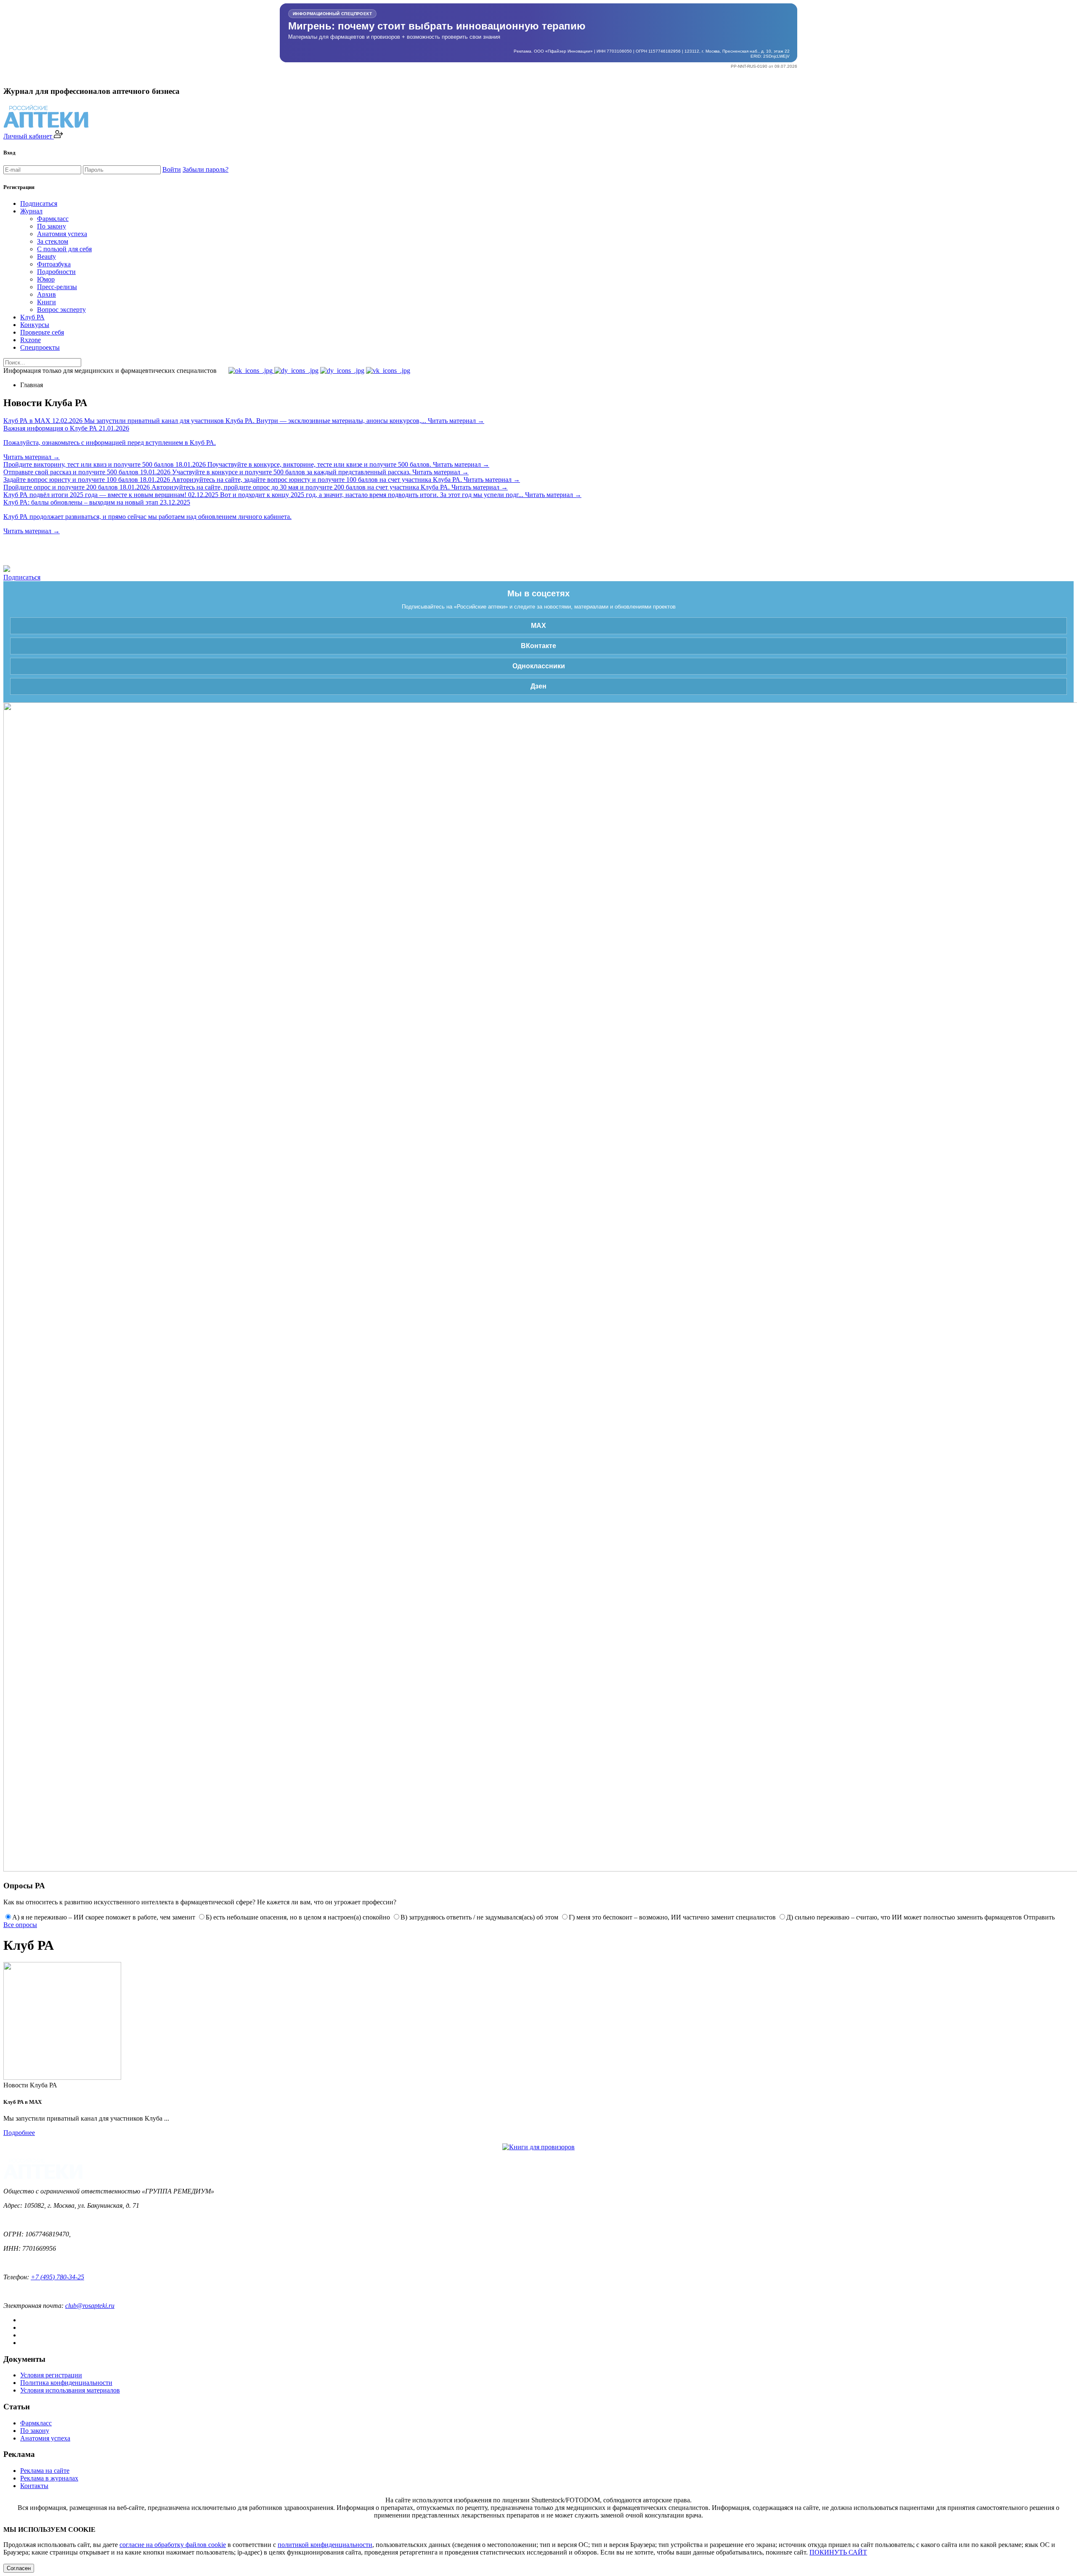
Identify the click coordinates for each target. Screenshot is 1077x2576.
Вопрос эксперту (61, 310)
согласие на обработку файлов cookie (173, 2545)
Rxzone (31, 340)
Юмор (46, 279)
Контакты (34, 2486)
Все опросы (20, 1925)
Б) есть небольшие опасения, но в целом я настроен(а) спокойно (298, 1917)
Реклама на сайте (45, 2471)
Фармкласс (53, 219)
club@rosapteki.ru (90, 2306)
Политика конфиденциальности (66, 2383)
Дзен (538, 686)
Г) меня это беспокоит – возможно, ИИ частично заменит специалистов (672, 1917)
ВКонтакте (538, 646)
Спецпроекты (40, 347)
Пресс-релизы (57, 287)
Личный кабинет (29, 136)
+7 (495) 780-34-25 (57, 2277)
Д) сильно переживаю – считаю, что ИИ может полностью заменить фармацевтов (904, 1917)
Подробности (56, 272)
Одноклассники (539, 666)
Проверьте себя (42, 332)
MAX (538, 626)
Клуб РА (32, 317)
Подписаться (39, 203)
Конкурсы (35, 325)
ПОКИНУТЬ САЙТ (838, 2552)
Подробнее (19, 2133)
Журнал (31, 211)
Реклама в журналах (49, 2478)
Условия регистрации (51, 2375)
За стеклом (53, 241)
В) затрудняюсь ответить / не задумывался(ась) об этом (479, 1917)
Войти (172, 169)
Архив (46, 294)
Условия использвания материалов (70, 2390)
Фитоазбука (54, 264)
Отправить (1039, 1917)
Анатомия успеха (62, 234)
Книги (46, 302)
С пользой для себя (64, 249)
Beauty (46, 257)
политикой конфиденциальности (325, 2545)
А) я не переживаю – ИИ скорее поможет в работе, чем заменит (104, 1917)
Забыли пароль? (206, 169)
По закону (52, 226)
